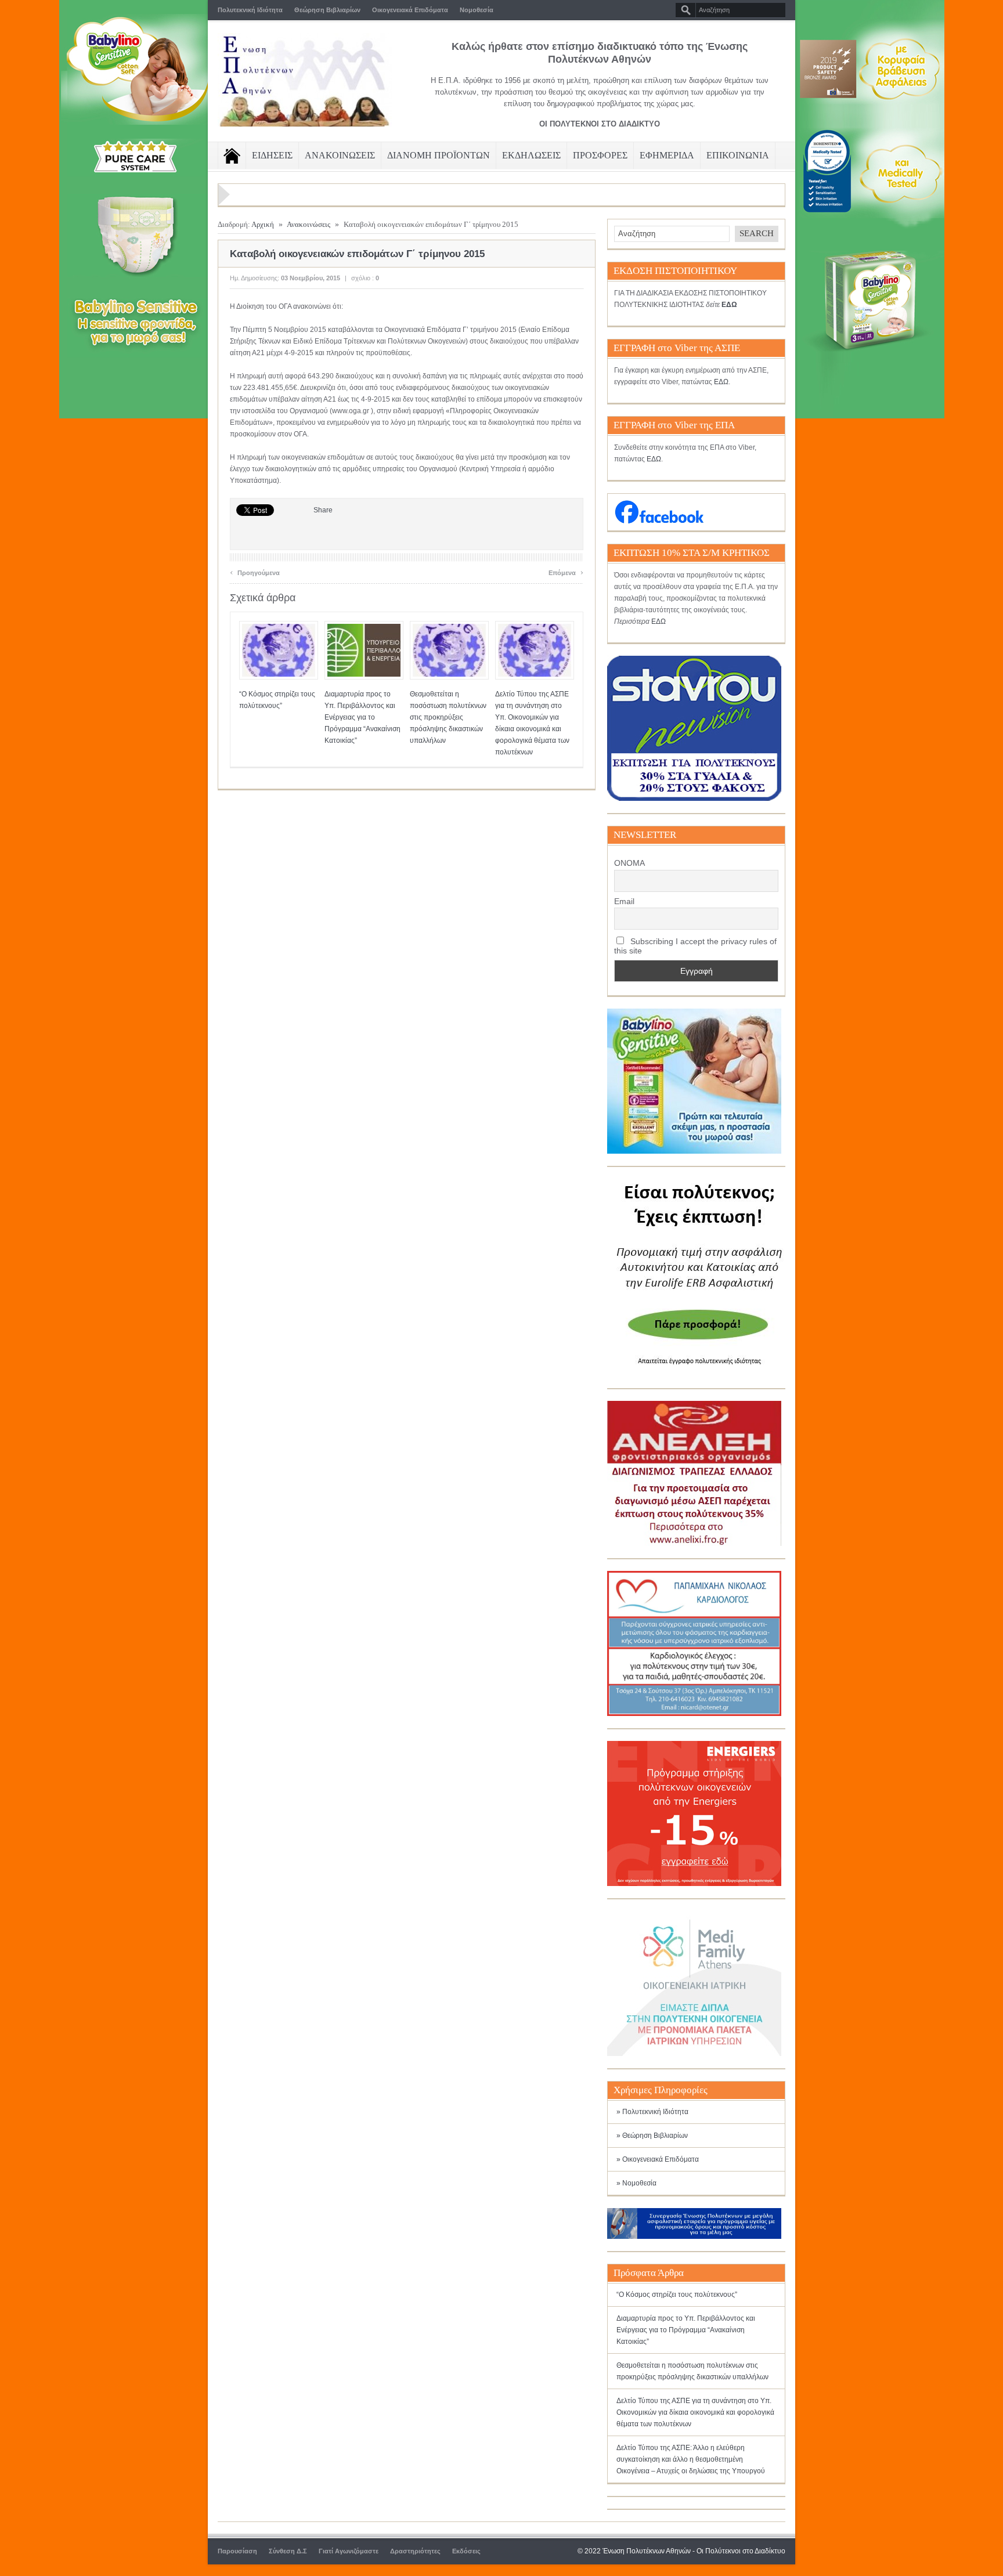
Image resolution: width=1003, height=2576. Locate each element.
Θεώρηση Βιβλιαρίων (327, 10)
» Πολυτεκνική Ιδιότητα (652, 2112)
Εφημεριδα (667, 155)
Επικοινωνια (738, 155)
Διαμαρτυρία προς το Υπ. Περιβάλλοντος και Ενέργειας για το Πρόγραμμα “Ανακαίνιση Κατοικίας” (362, 717)
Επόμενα (566, 571)
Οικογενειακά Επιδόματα (410, 10)
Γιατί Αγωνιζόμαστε (349, 2551)
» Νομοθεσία (636, 2183)
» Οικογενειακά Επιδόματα (658, 2159)
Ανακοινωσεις (340, 155)
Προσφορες (600, 155)
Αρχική (263, 224)
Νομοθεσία (477, 10)
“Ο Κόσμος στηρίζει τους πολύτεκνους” (677, 2295)
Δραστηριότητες (415, 2551)
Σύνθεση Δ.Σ (288, 2551)
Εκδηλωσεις (531, 155)
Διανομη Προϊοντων (439, 155)
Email (624, 901)
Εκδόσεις (466, 2551)
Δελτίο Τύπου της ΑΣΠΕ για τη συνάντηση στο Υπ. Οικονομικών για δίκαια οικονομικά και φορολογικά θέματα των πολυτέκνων (695, 2412)
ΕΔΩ (721, 382)
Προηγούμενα (255, 571)
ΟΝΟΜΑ (629, 863)
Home (232, 156)
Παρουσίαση (237, 2551)
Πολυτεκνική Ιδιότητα (250, 10)
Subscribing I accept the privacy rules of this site (695, 946)
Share (323, 510)
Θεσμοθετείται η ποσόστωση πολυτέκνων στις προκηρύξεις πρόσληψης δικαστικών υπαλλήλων (448, 717)
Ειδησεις (272, 155)
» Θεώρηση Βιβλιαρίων (652, 2136)
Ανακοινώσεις (309, 224)
